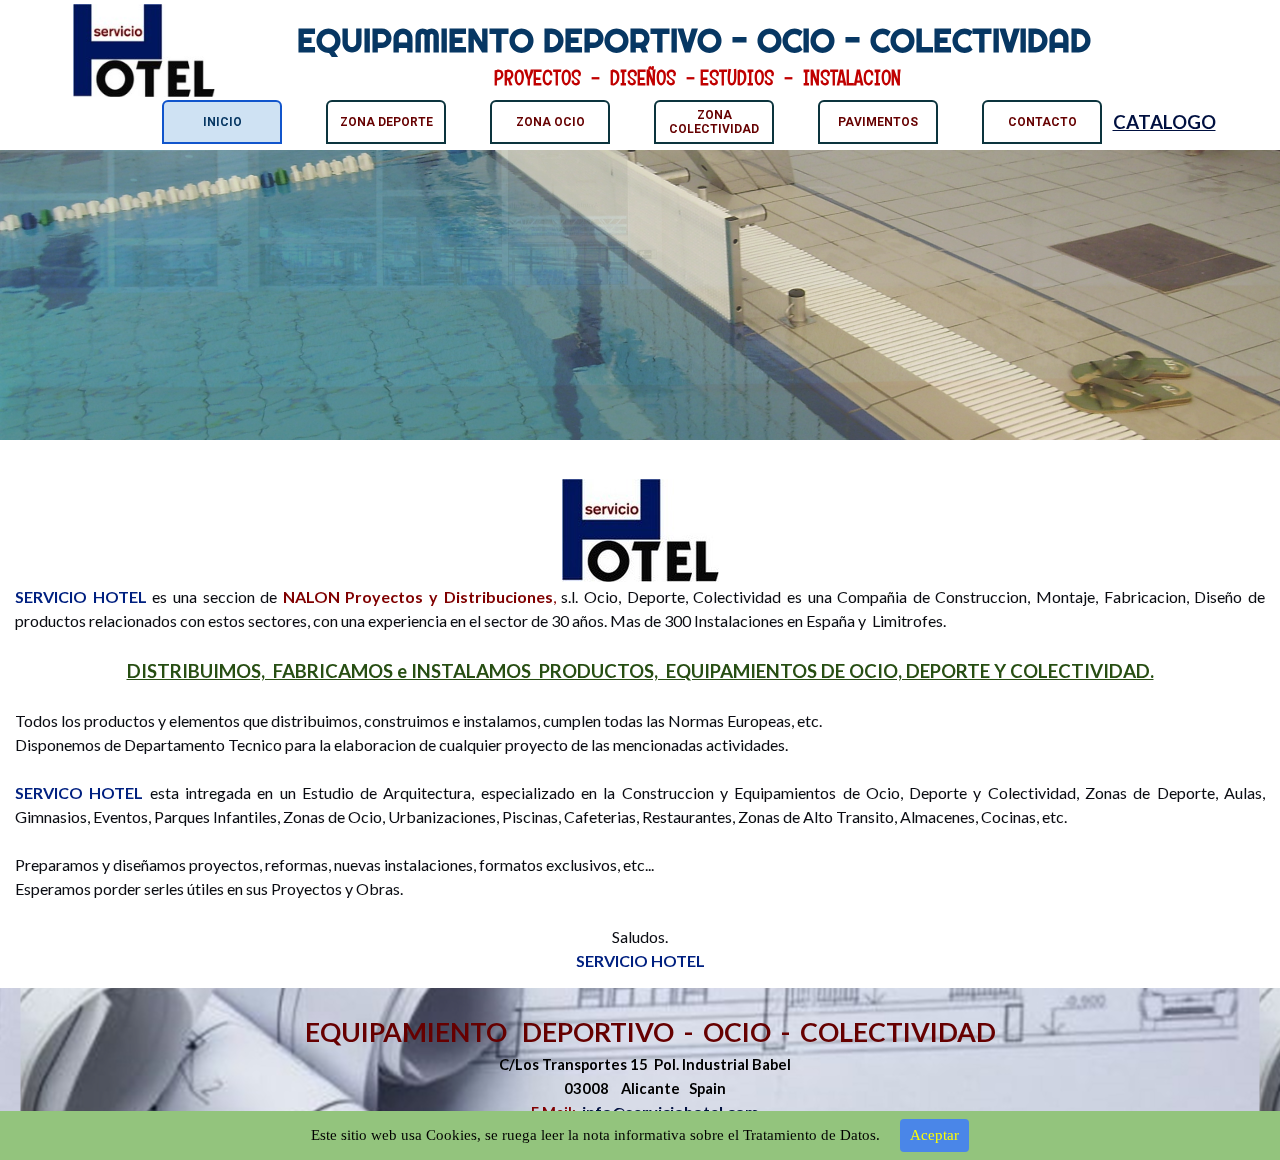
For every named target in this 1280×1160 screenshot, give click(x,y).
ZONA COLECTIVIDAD (714, 122)
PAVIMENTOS (878, 122)
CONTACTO (1042, 122)
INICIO (222, 122)
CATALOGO (1164, 122)
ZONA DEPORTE (386, 122)
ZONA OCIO (550, 122)
